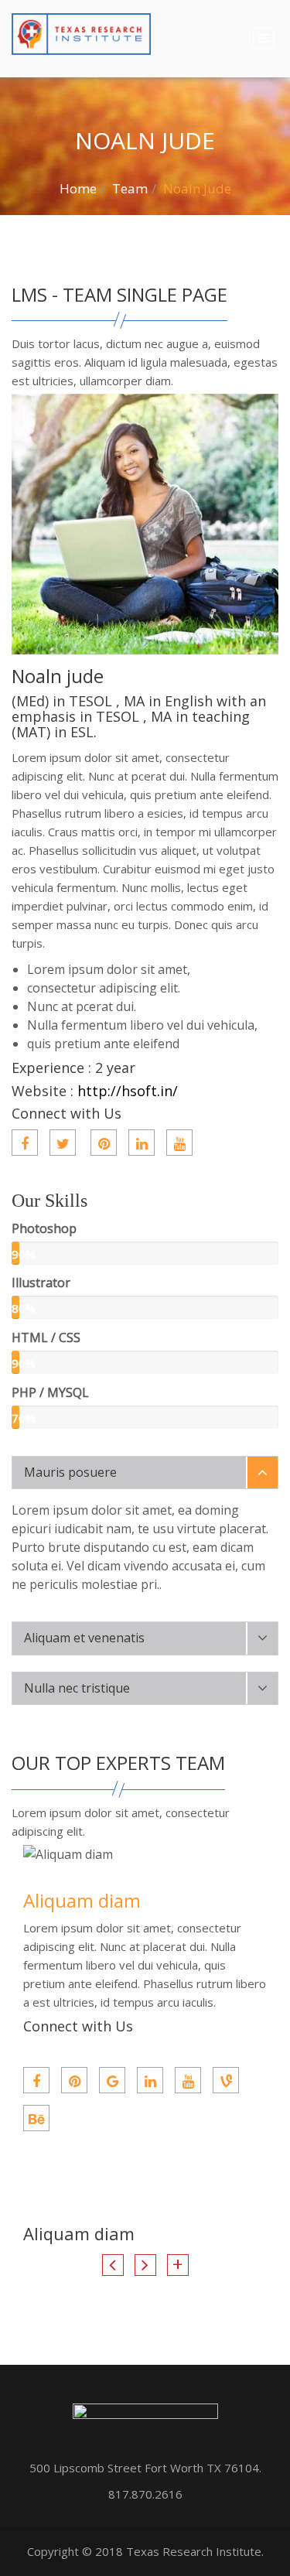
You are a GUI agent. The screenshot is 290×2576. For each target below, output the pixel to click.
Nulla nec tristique (77, 1688)
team (130, 188)
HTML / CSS (46, 1338)
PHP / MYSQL (50, 1392)
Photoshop (44, 1228)
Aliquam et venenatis (84, 1638)
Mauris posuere (70, 1472)
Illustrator (41, 1283)
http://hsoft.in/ (128, 1091)
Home (78, 188)
